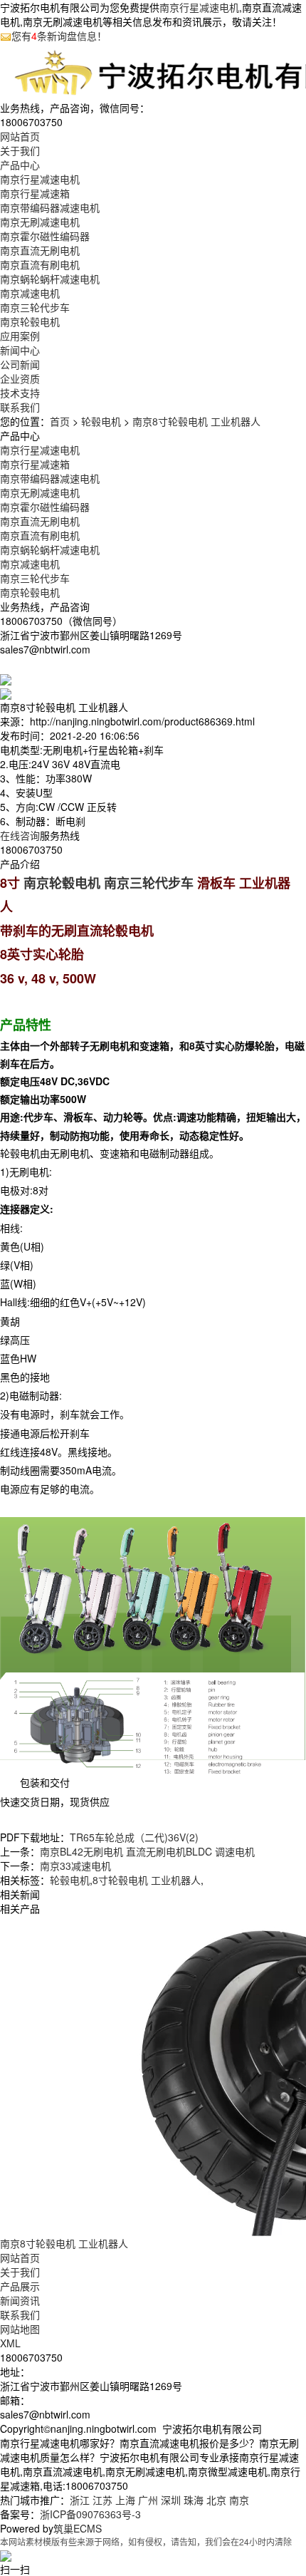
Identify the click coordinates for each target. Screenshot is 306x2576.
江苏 (102, 2500)
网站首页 (20, 2257)
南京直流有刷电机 (40, 264)
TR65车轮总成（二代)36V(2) (134, 1837)
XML (10, 2343)
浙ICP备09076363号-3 (90, 2514)
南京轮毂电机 (30, 321)
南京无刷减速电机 (40, 222)
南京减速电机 (30, 293)
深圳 (171, 2500)
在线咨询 (20, 835)
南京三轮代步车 (35, 307)
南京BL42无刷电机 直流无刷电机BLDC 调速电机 (147, 1851)
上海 (125, 2500)
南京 (239, 2500)
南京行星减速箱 (35, 193)
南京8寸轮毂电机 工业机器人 (196, 421)
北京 (216, 2500)
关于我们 (20, 2272)
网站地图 (20, 2329)
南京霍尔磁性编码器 (45, 236)
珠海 (194, 2500)
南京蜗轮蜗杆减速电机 (50, 279)
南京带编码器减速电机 (50, 207)
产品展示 (20, 2286)
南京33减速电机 (75, 1866)
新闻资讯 (20, 2300)
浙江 (80, 2500)
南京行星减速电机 (199, 7)
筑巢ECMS (78, 2528)
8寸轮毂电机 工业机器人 (147, 1880)
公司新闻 (20, 364)
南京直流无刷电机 (40, 250)
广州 (148, 2500)
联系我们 (20, 2314)
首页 (60, 421)
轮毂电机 (101, 421)
